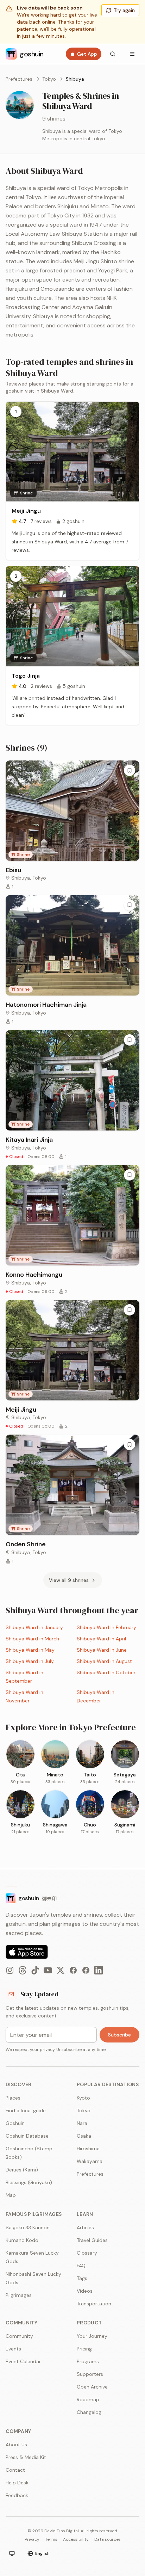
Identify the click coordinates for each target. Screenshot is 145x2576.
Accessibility (76, 2539)
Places (13, 2098)
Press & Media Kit (26, 2457)
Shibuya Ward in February (106, 1627)
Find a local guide (26, 2110)
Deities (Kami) (22, 2170)
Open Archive (92, 2387)
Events (13, 2349)
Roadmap (88, 2399)
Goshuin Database (27, 2136)
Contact (15, 2470)
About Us (16, 2445)
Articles (85, 2227)
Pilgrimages (19, 2295)
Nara (82, 2123)
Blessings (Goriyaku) (29, 2182)
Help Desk (17, 2483)
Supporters (90, 2374)
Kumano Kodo (22, 2240)
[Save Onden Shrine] (130, 1444)
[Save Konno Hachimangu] (130, 1175)
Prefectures (19, 79)
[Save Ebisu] (130, 770)
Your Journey (92, 2336)
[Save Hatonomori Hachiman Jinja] (130, 905)
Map (11, 2195)
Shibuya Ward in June (102, 1650)
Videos (85, 2291)
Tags (82, 2278)
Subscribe (119, 2035)
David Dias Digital (62, 2531)
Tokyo (49, 79)
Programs (88, 2361)
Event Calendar (23, 2361)
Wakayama (90, 2161)
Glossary (87, 2253)
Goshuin (15, 2123)
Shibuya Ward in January (34, 1627)
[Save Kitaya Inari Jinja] (130, 1040)
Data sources (108, 2539)
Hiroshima (88, 2149)
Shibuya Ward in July (30, 1661)
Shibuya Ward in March (32, 1639)
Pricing (84, 2349)
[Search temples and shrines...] (113, 54)
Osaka (84, 2136)
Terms (51, 2539)
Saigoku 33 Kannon (28, 2227)
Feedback (17, 2495)
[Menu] (132, 54)
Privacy (32, 2539)
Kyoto (83, 2098)
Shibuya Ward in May (30, 1650)
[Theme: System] (12, 2553)
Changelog (89, 2412)
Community (19, 2336)
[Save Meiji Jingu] (130, 1310)
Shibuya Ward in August (104, 1661)
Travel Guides (92, 2240)
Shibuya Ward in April (101, 1639)
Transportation (94, 2304)
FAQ (81, 2266)
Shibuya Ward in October (106, 1672)
